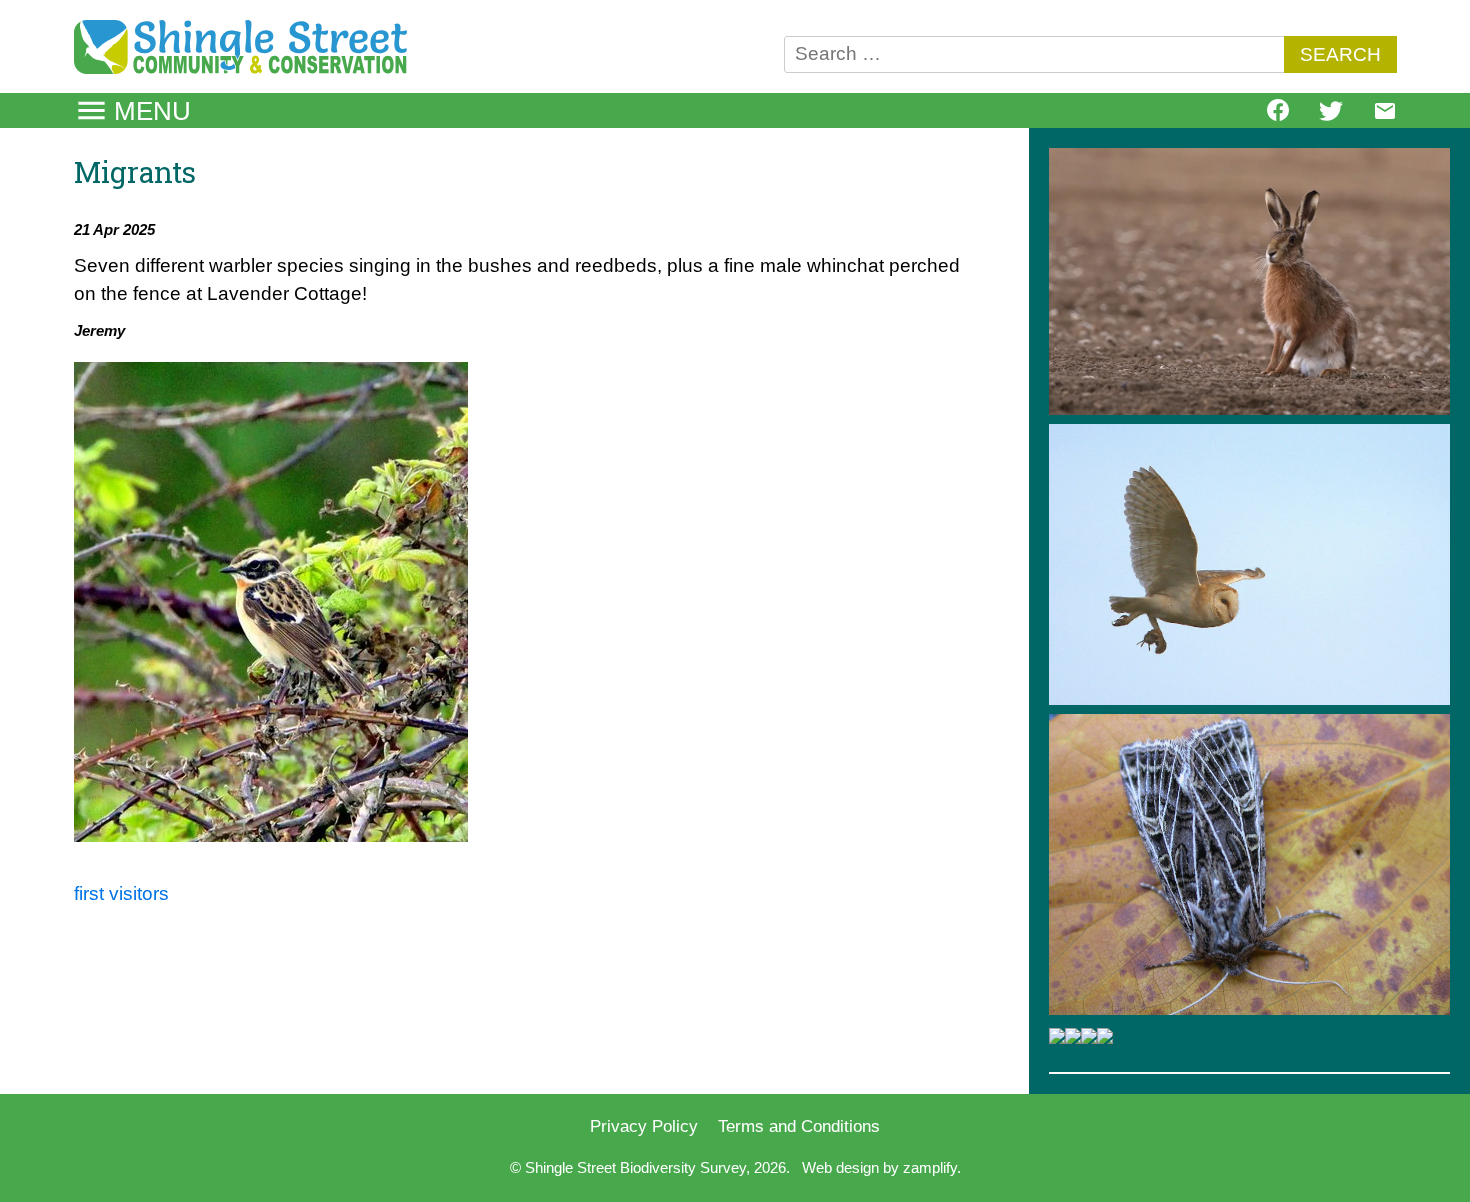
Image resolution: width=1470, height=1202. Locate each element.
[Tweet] (1331, 116)
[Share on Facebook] (1278, 114)
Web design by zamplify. (881, 1167)
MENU (152, 111)
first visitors (121, 893)
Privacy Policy (644, 1126)
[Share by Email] (1385, 116)
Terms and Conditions (799, 1126)
